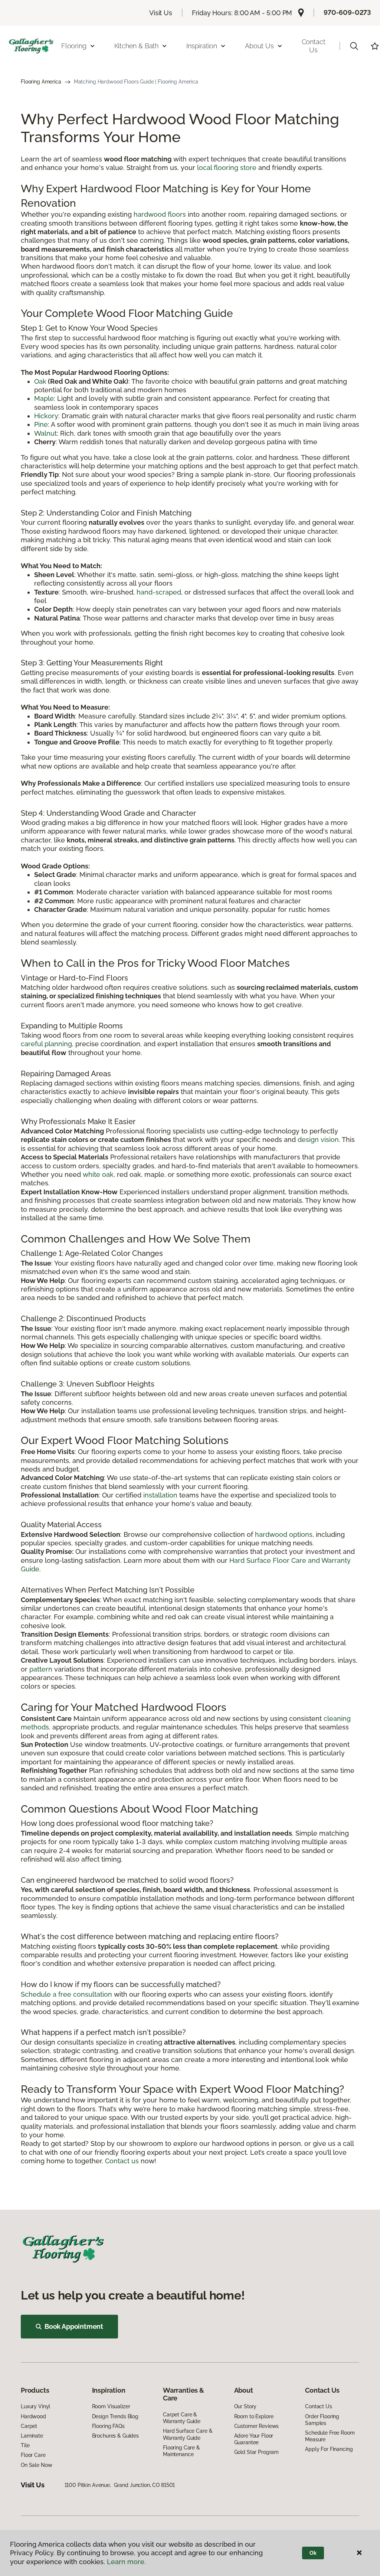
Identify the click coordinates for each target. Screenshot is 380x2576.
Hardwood (33, 2416)
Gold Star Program (257, 2452)
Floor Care (33, 2455)
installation (160, 1495)
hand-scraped (159, 592)
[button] (354, 46)
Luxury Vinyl (35, 2406)
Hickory (46, 416)
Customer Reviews (257, 2426)
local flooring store (227, 168)
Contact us (122, 2161)
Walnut (45, 433)
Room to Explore (254, 2416)
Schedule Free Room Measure (330, 2436)
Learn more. (126, 2562)
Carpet (29, 2426)
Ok (313, 2553)
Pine (41, 424)
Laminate (32, 2436)
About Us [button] (259, 46)
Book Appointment (74, 2326)
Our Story (245, 2406)
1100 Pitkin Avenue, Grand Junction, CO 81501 (120, 2485)
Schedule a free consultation (66, 1994)
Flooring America (41, 82)
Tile (25, 2445)
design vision (318, 1140)
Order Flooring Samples (322, 2420)
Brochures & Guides (115, 2436)
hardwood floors (160, 214)
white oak (98, 1174)
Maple (44, 398)
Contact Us (314, 46)
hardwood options (284, 1534)
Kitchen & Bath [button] (136, 46)
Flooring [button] (74, 46)
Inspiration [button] (202, 46)
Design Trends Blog (115, 2416)
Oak (40, 381)
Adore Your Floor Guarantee (254, 2439)
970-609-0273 (347, 12)
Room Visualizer (111, 2406)
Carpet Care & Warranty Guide (182, 2418)
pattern (41, 1669)
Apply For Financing (329, 2449)
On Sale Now (36, 2465)
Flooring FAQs (108, 2426)
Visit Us (161, 13)
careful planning (46, 1044)
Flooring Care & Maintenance (181, 2451)
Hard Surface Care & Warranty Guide (188, 2434)
